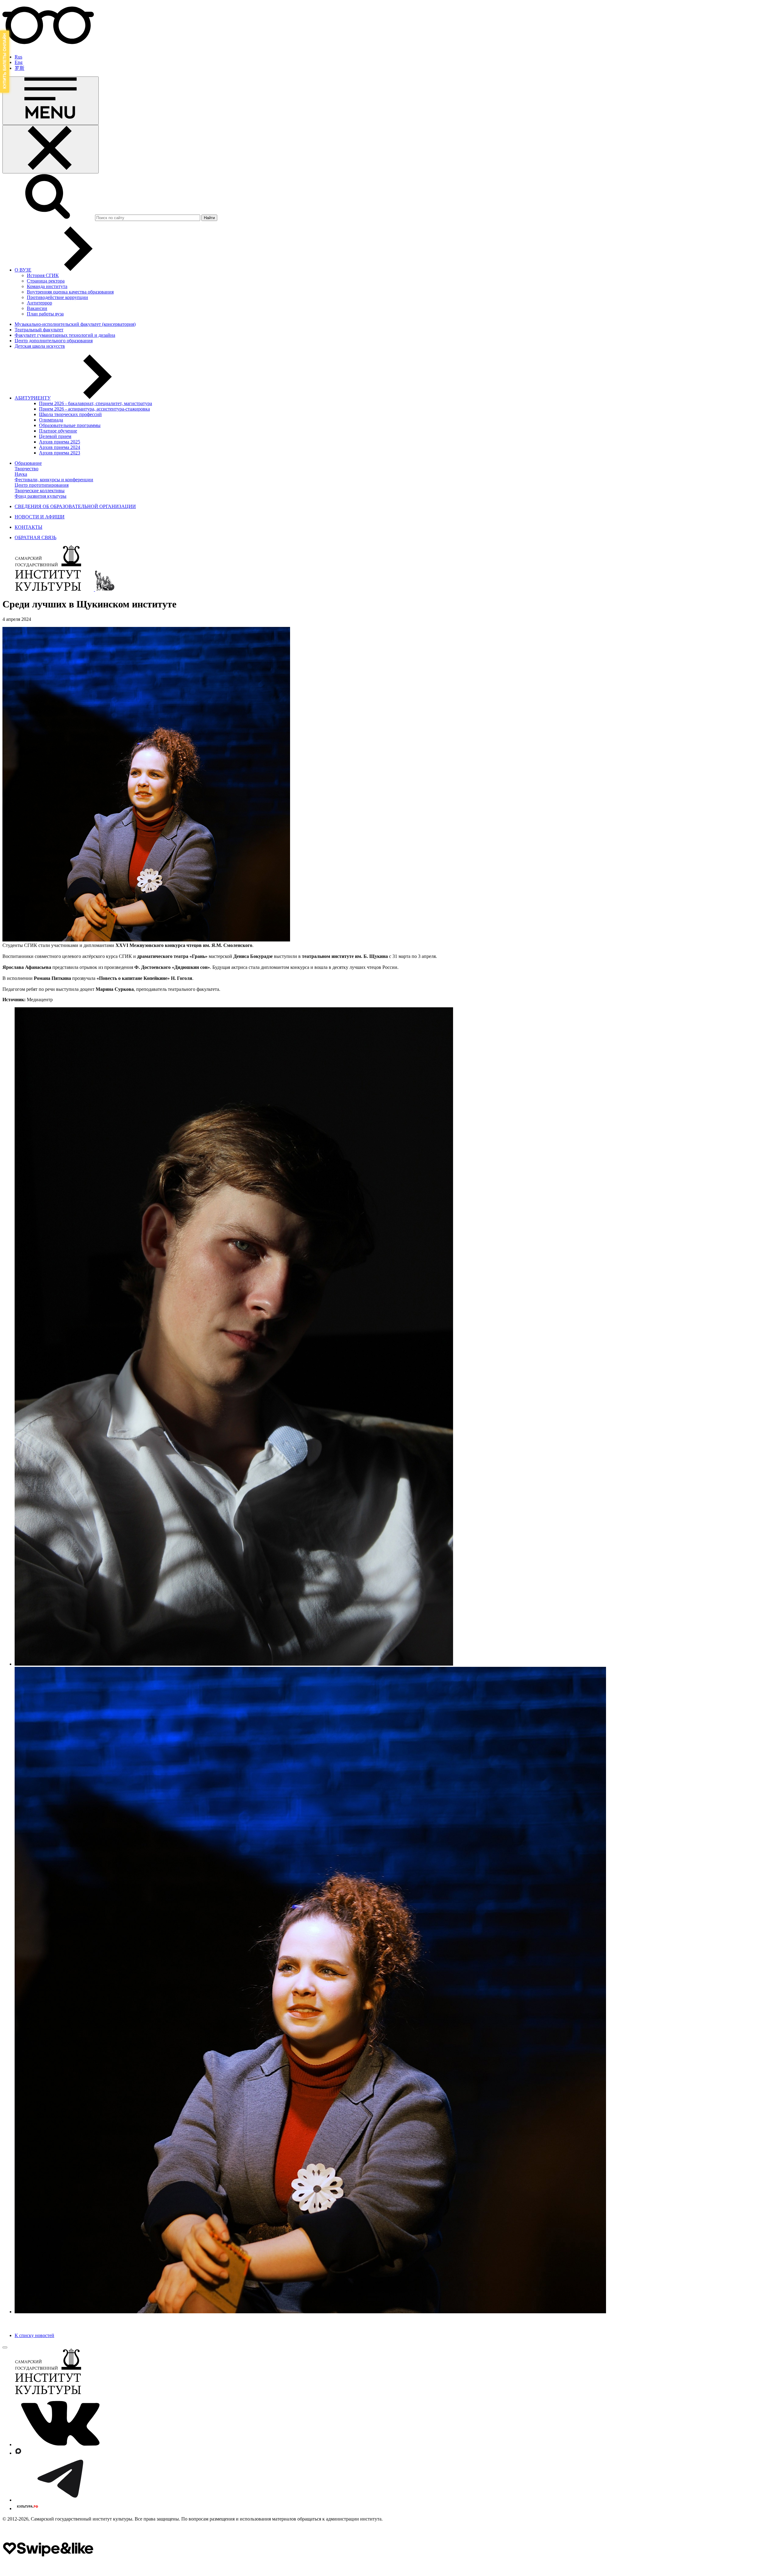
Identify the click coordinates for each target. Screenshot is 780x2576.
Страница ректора (46, 281)
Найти (209, 218)
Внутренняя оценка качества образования (70, 292)
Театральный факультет (39, 330)
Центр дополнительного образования (54, 341)
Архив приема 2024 (60, 447)
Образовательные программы (70, 425)
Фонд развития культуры (41, 496)
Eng (19, 62)
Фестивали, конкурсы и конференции (54, 480)
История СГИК (43, 275)
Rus (18, 57)
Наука (21, 474)
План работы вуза (45, 314)
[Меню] (51, 101)
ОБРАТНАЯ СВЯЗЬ (35, 537)
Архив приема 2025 (60, 442)
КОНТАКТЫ (28, 527)
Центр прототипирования (42, 485)
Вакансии (37, 308)
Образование (28, 463)
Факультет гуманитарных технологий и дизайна (65, 335)
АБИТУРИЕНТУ (33, 398)
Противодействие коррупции (57, 297)
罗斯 (19, 68)
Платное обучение (58, 431)
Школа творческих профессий (70, 414)
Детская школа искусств (40, 346)
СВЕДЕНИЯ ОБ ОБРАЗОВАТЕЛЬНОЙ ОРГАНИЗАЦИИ (75, 506)
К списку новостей (34, 2335)
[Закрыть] (51, 149)
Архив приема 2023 (60, 453)
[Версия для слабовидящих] (48, 46)
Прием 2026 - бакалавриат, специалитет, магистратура (96, 403)
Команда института (47, 286)
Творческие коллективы (40, 491)
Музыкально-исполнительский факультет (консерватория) (75, 324)
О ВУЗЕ (23, 270)
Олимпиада (51, 420)
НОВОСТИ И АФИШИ (40, 517)
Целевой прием (55, 436)
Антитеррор (39, 303)
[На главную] (49, 589)
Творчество (27, 469)
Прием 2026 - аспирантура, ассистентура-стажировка (94, 409)
